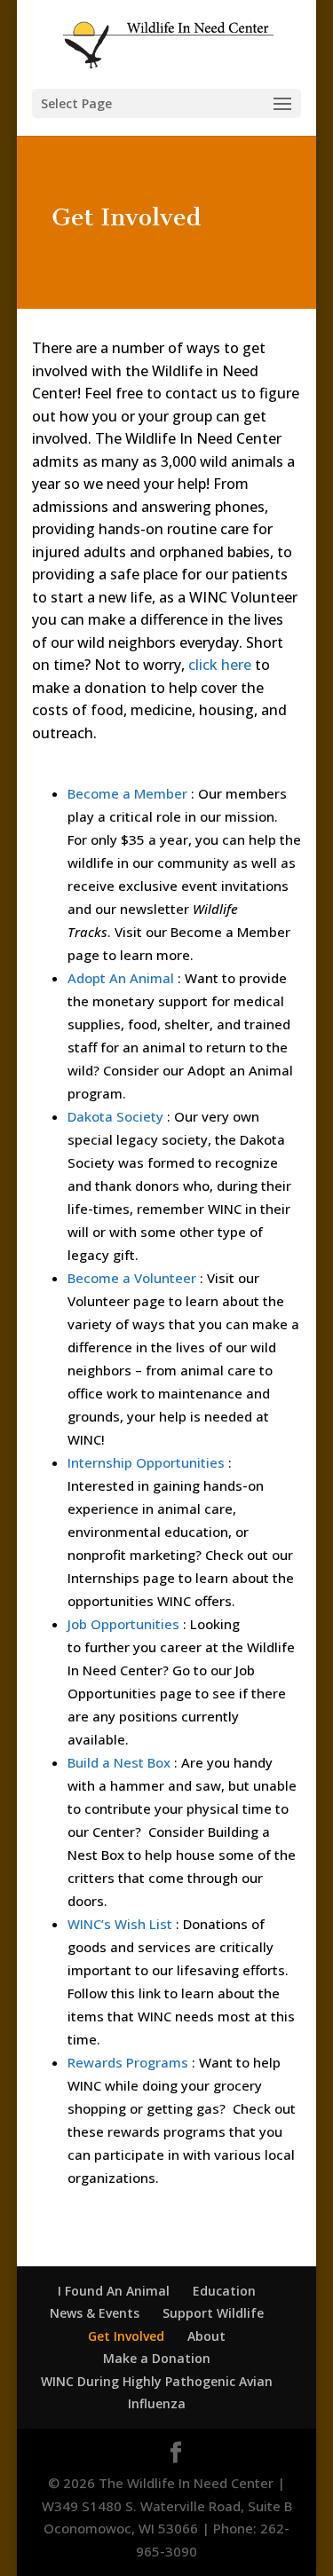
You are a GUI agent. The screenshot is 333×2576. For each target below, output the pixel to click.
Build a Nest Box (119, 1762)
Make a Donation (157, 2358)
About (206, 2336)
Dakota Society (115, 1116)
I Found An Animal (114, 2291)
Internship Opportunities (146, 1462)
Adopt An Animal (121, 978)
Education (224, 2291)
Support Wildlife (213, 2313)
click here (220, 665)
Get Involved (126, 2336)
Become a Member (127, 793)
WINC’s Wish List (120, 1924)
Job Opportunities (123, 1624)
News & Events (95, 2313)
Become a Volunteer (132, 1278)
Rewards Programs (128, 2062)
